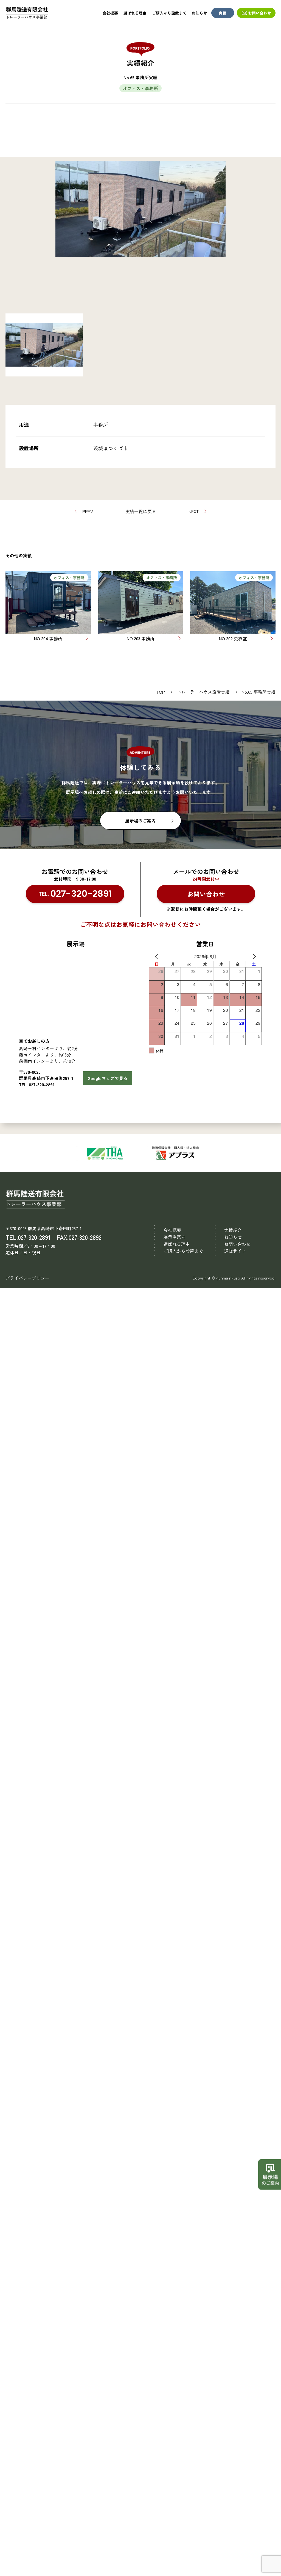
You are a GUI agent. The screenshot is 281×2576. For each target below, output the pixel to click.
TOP (161, 692)
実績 (223, 13)
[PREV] (154, 956)
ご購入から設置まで (169, 13)
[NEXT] (257, 956)
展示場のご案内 (140, 821)
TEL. (75, 894)
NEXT (194, 511)
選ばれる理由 (135, 13)
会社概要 (110, 13)
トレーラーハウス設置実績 (203, 692)
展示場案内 (175, 1237)
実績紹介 (233, 1230)
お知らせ (199, 13)
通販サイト (235, 1251)
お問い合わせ (260, 13)
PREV (88, 511)
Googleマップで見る (108, 1078)
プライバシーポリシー (27, 1278)
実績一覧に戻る (141, 511)
